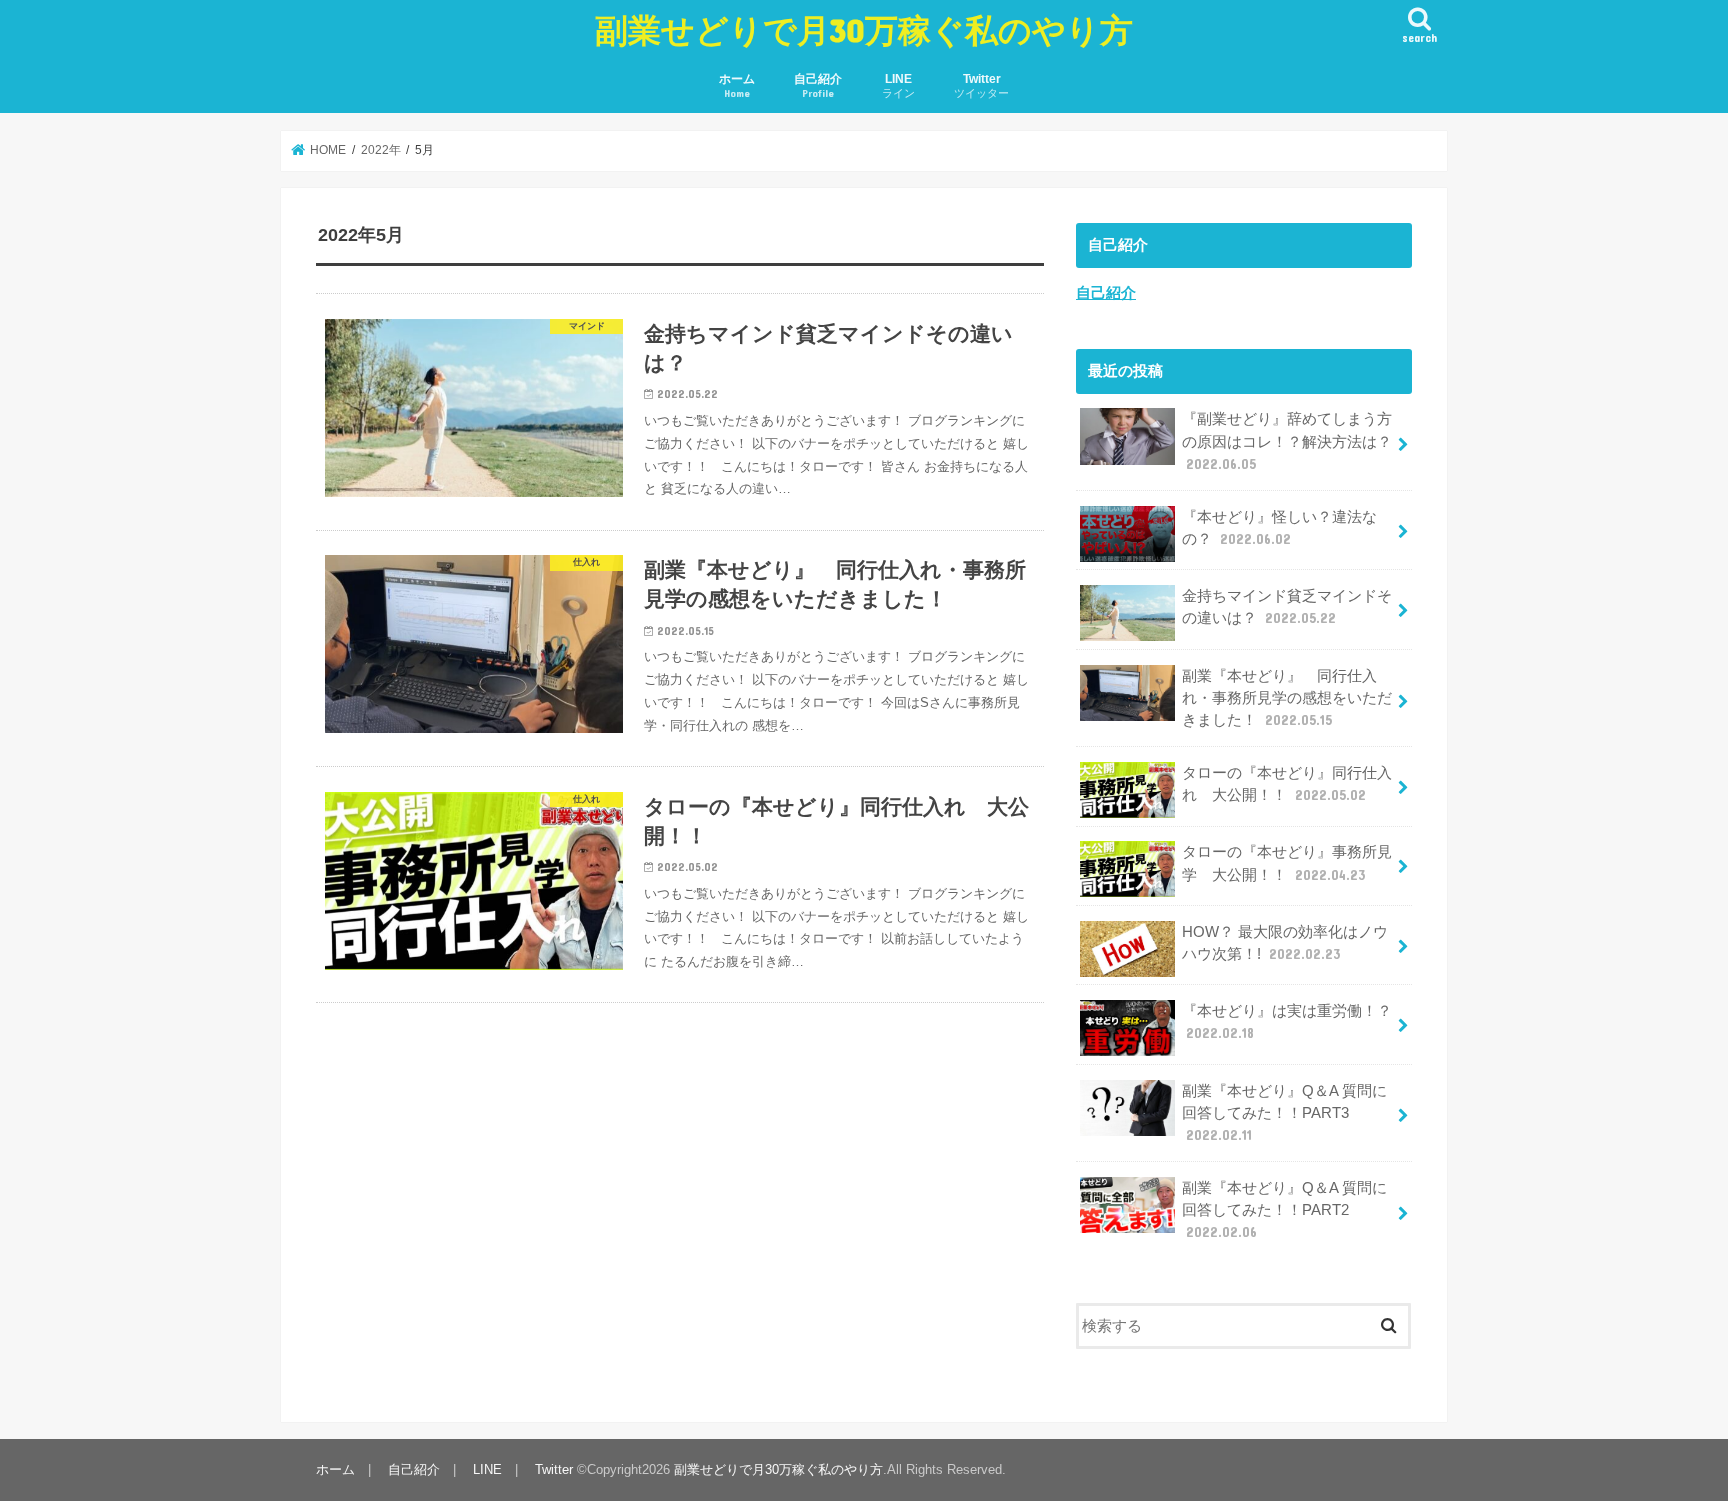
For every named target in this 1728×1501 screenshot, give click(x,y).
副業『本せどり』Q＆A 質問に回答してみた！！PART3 (1284, 1113)
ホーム (737, 85)
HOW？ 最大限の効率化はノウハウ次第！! (1285, 943)
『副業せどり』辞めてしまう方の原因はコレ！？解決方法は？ (1287, 441)
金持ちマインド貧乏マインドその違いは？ (1287, 607)
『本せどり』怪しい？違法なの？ (1279, 528)
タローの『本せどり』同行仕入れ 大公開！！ (1287, 784)
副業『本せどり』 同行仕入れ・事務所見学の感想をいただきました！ (1287, 698)
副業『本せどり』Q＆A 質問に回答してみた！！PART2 (1284, 1210)
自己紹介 (818, 85)
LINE (898, 85)
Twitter (981, 85)
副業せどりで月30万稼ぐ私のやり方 (864, 29)
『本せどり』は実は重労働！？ (1287, 1022)
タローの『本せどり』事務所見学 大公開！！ (1287, 863)
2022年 (381, 150)
